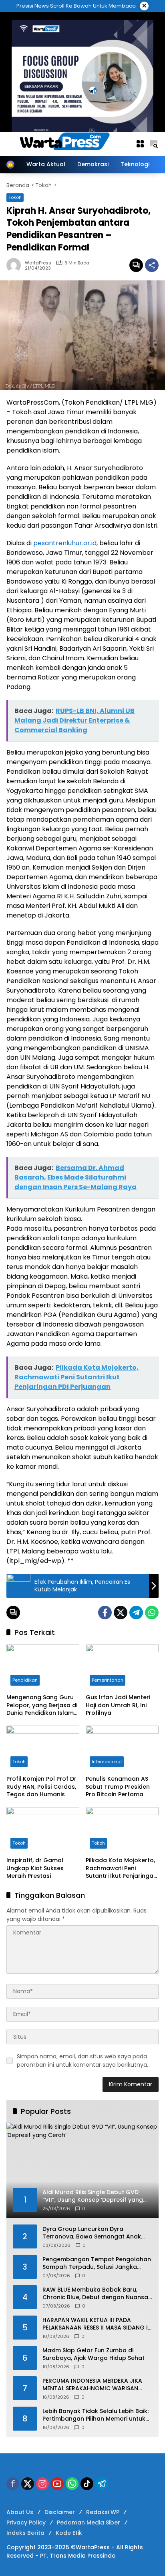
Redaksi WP (103, 2512)
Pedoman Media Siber (89, 2522)
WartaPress (38, 263)
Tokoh (19, 1762)
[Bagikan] (152, 265)
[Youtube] (57, 2484)
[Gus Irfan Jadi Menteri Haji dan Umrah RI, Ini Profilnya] (122, 1667)
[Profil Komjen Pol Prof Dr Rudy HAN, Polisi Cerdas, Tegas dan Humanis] (43, 1748)
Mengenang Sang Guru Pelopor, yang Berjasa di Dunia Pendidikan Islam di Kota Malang (42, 1705)
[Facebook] (105, 1613)
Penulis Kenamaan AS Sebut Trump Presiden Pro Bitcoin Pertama (118, 1787)
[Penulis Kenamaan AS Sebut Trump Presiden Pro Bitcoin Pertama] (122, 1748)
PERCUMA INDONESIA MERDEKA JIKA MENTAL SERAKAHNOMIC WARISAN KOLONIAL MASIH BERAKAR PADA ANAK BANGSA (96, 2385)
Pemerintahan (108, 1680)
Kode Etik (69, 2533)
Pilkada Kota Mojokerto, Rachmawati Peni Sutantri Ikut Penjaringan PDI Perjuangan (121, 1868)
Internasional (107, 1762)
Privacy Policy (26, 2522)
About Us (20, 2512)
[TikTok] (87, 2484)
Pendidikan (25, 1680)
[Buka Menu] (140, 144)
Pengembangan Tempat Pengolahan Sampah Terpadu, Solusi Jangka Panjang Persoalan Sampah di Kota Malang (97, 2263)
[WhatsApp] (152, 1613)
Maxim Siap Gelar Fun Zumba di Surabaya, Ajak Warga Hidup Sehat (94, 2355)
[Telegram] (136, 1613)
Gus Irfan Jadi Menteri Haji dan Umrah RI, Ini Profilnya (118, 1705)
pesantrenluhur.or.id (65, 543)
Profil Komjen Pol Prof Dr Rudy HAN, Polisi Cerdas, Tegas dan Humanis (41, 1787)
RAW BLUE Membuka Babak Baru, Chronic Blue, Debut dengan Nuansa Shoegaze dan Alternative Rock (95, 2294)
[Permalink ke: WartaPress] (16, 265)
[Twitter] (121, 1613)
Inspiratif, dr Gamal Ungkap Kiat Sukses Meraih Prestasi (35, 1868)
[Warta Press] (67, 143)
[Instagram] (42, 2484)
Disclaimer (60, 2512)
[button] (154, 144)
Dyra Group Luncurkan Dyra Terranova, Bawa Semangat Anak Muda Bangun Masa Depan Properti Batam (94, 2233)
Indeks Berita (25, 2533)
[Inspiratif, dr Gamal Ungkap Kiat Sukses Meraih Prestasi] (43, 1830)
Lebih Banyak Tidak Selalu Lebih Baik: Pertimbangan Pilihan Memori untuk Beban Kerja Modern (96, 2415)
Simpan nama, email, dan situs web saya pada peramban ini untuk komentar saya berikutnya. (82, 2061)
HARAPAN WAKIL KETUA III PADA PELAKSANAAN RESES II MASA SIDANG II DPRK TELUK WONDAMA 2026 (96, 2324)
